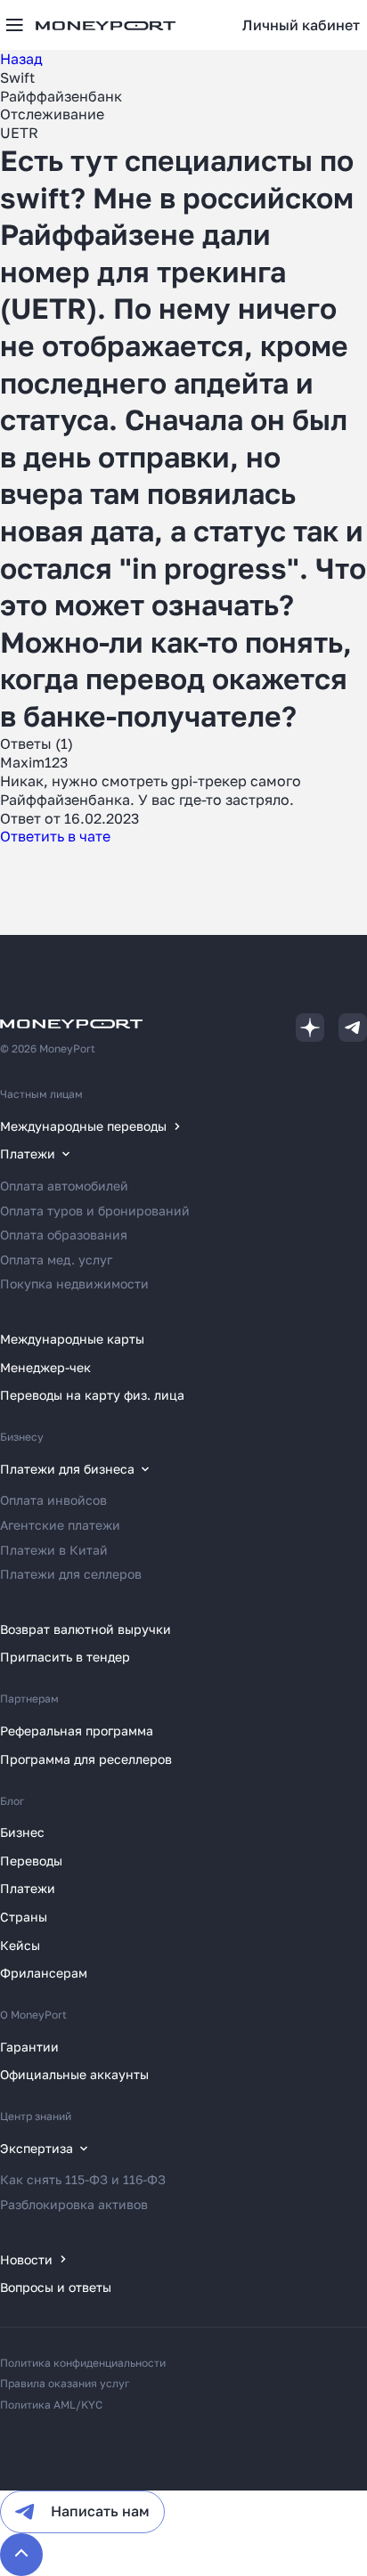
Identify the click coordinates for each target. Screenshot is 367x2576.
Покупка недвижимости (74, 1284)
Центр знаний (36, 2116)
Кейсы (20, 1945)
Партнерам (29, 1698)
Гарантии (29, 2047)
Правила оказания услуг (65, 2383)
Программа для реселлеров (86, 1759)
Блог (12, 1801)
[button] (301, 25)
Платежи (28, 1888)
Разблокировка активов (74, 2204)
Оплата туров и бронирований (95, 1211)
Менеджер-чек (45, 1367)
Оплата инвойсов (53, 1500)
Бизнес (22, 1832)
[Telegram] (353, 1028)
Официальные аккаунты (74, 2074)
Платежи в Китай (54, 1550)
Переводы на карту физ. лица (92, 1395)
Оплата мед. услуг (56, 1260)
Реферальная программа (77, 1731)
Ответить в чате (55, 836)
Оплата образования (64, 1235)
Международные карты (72, 1339)
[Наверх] (21, 2555)
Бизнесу (22, 1437)
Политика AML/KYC (51, 2405)
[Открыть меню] (14, 25)
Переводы (31, 1861)
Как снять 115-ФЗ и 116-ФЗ (83, 2179)
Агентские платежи (60, 1525)
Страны (24, 1917)
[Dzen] (310, 1028)
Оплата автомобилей (64, 1186)
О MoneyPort (33, 2015)
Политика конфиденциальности (83, 2363)
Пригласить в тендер (65, 1657)
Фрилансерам (44, 1973)
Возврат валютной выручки (86, 1629)
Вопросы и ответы (56, 2287)
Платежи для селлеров (71, 1574)
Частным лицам (41, 1094)
